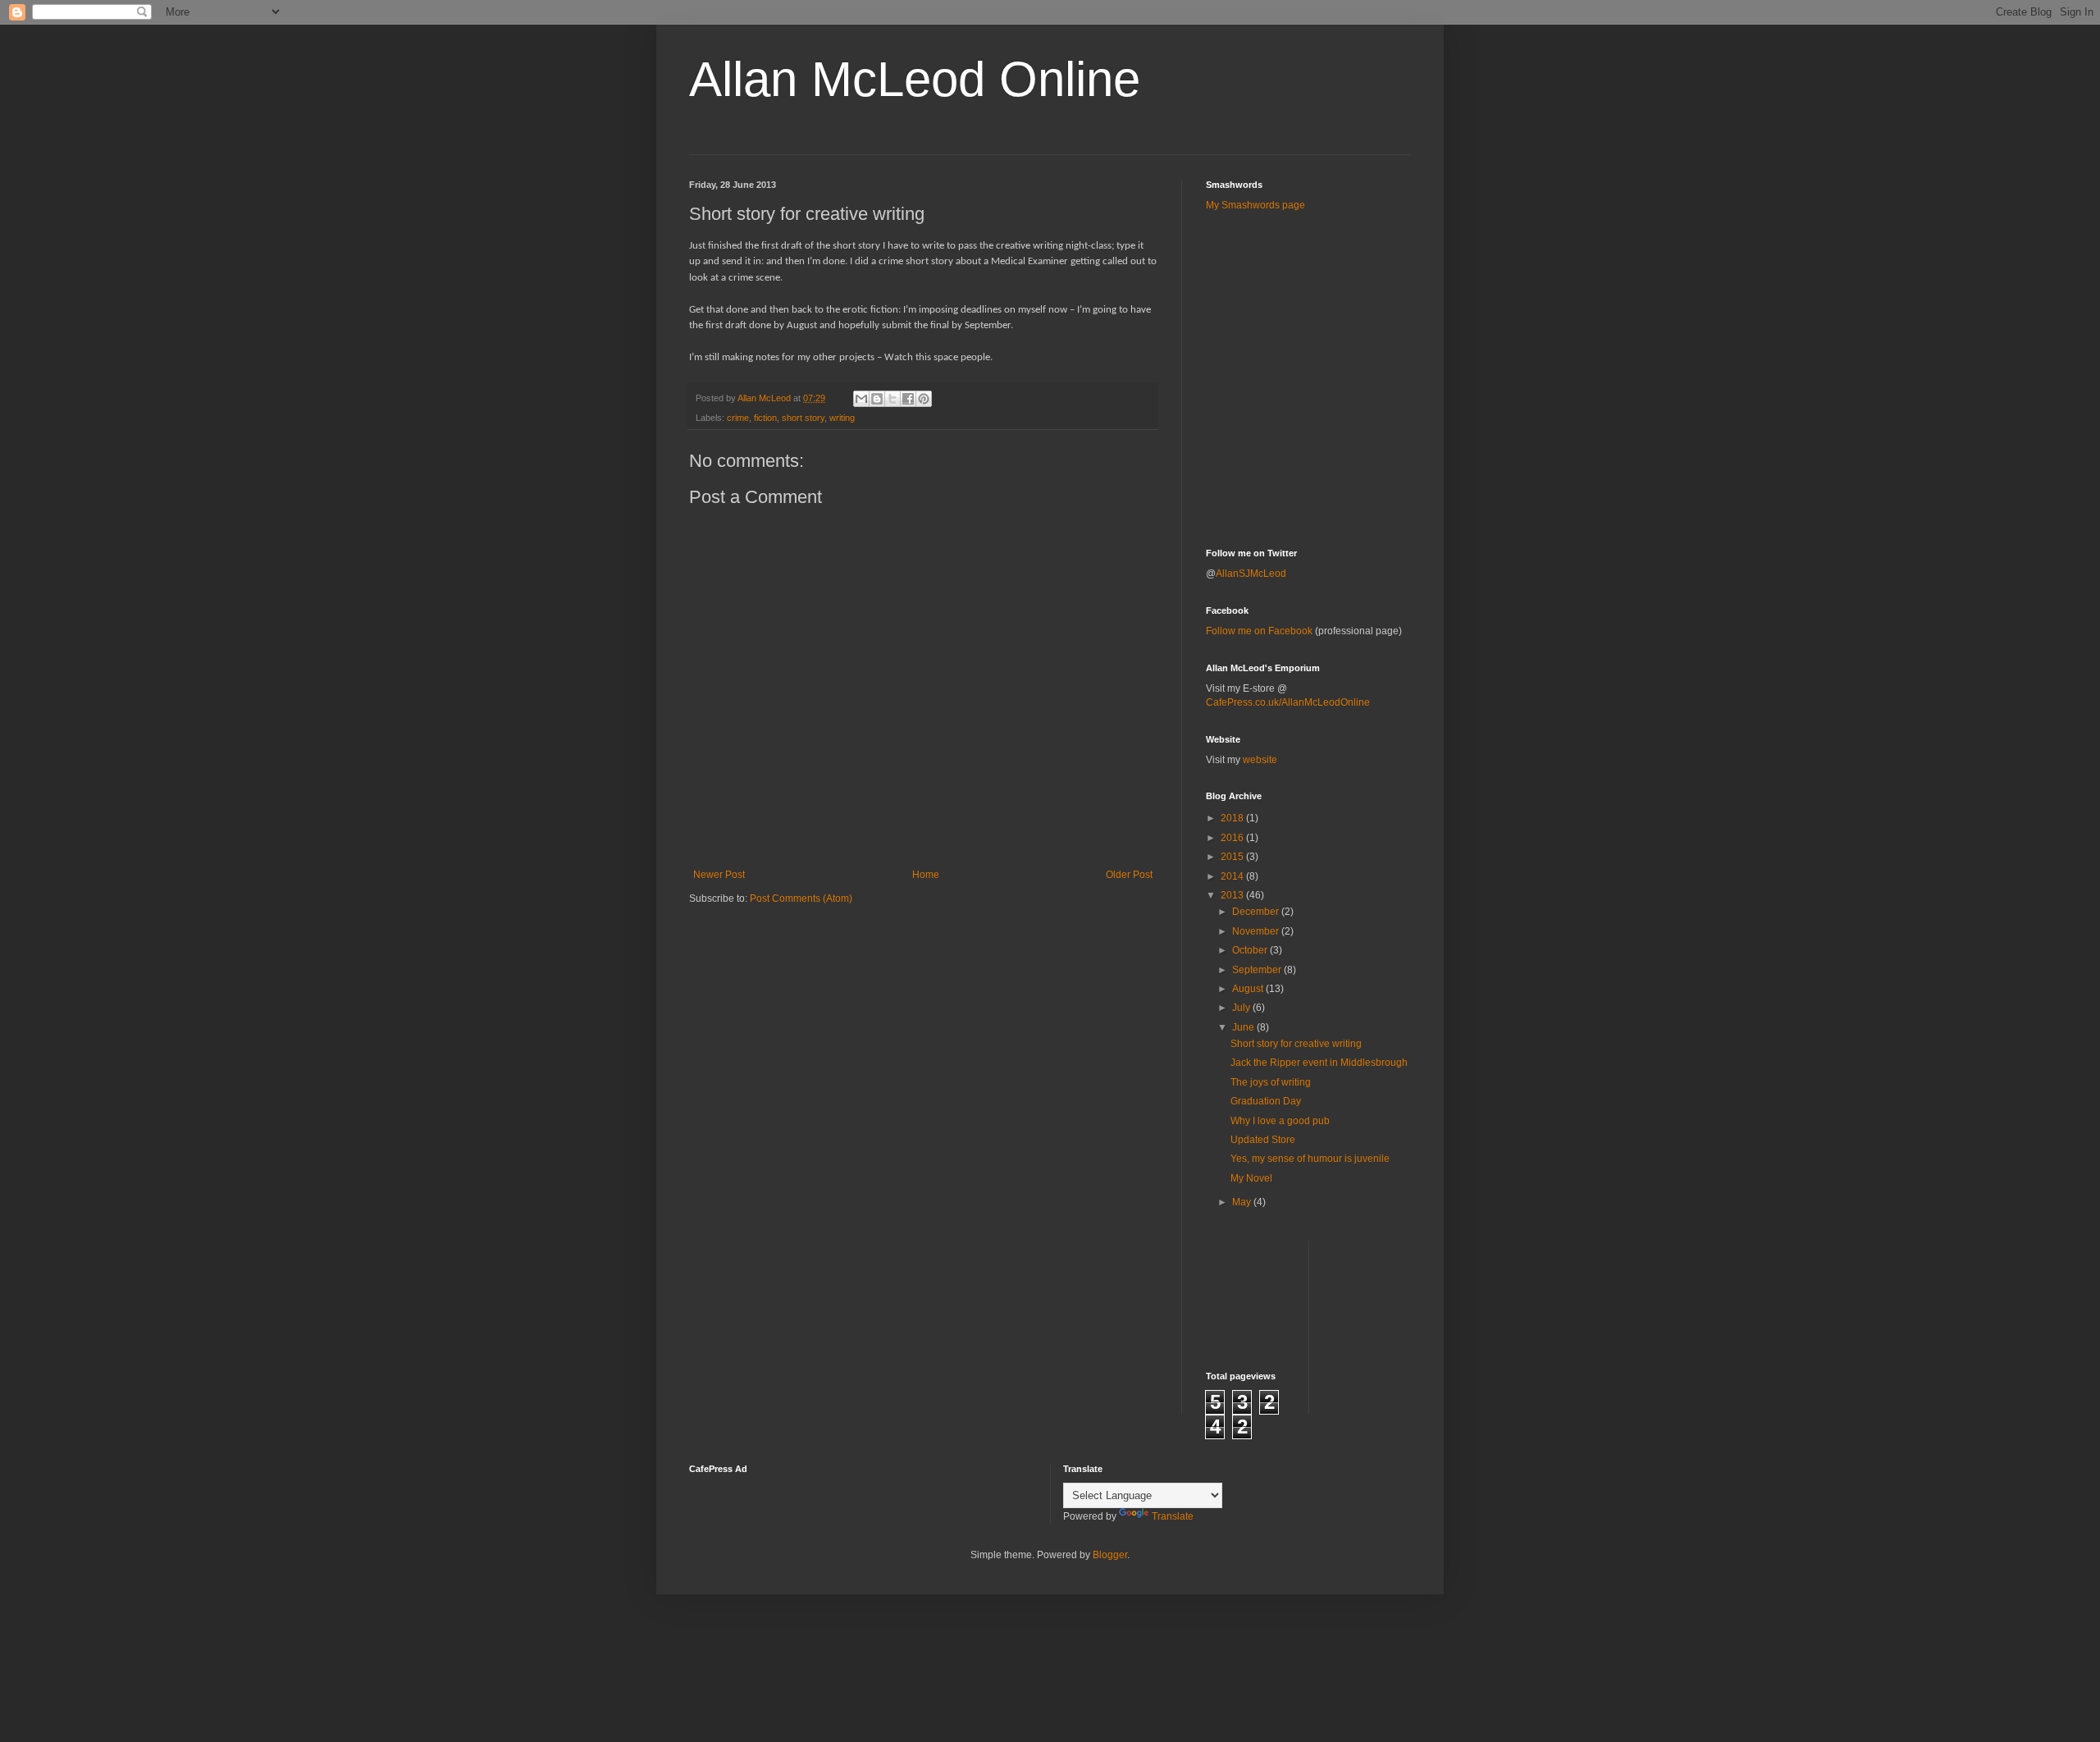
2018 (1233, 818)
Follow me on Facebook (1259, 631)
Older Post (1129, 875)
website (1260, 760)
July (1242, 1008)
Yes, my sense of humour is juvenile (1310, 1159)
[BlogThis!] (877, 399)
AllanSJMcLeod (1251, 574)
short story (803, 418)
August (1249, 989)
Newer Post (719, 875)
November (1257, 931)
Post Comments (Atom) (801, 898)
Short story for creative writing (1296, 1044)
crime (738, 418)
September (1258, 970)
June (1244, 1027)
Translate (1173, 1516)
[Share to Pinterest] (924, 399)
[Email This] (861, 399)
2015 (1233, 857)
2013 (1233, 895)
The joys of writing (1271, 1082)
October (1251, 950)
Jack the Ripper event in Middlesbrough (1319, 1063)
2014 (1233, 876)
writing (842, 418)
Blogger (1110, 1555)
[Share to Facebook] (908, 399)
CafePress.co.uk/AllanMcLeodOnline (1288, 702)
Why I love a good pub (1280, 1121)
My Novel (1251, 1178)
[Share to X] (892, 399)
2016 (1233, 838)
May (1243, 1202)
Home (926, 875)
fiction (765, 418)
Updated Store (1263, 1140)
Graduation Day (1266, 1101)
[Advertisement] (1302, 262)
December (1257, 912)
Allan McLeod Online (915, 79)
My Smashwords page (1255, 205)
